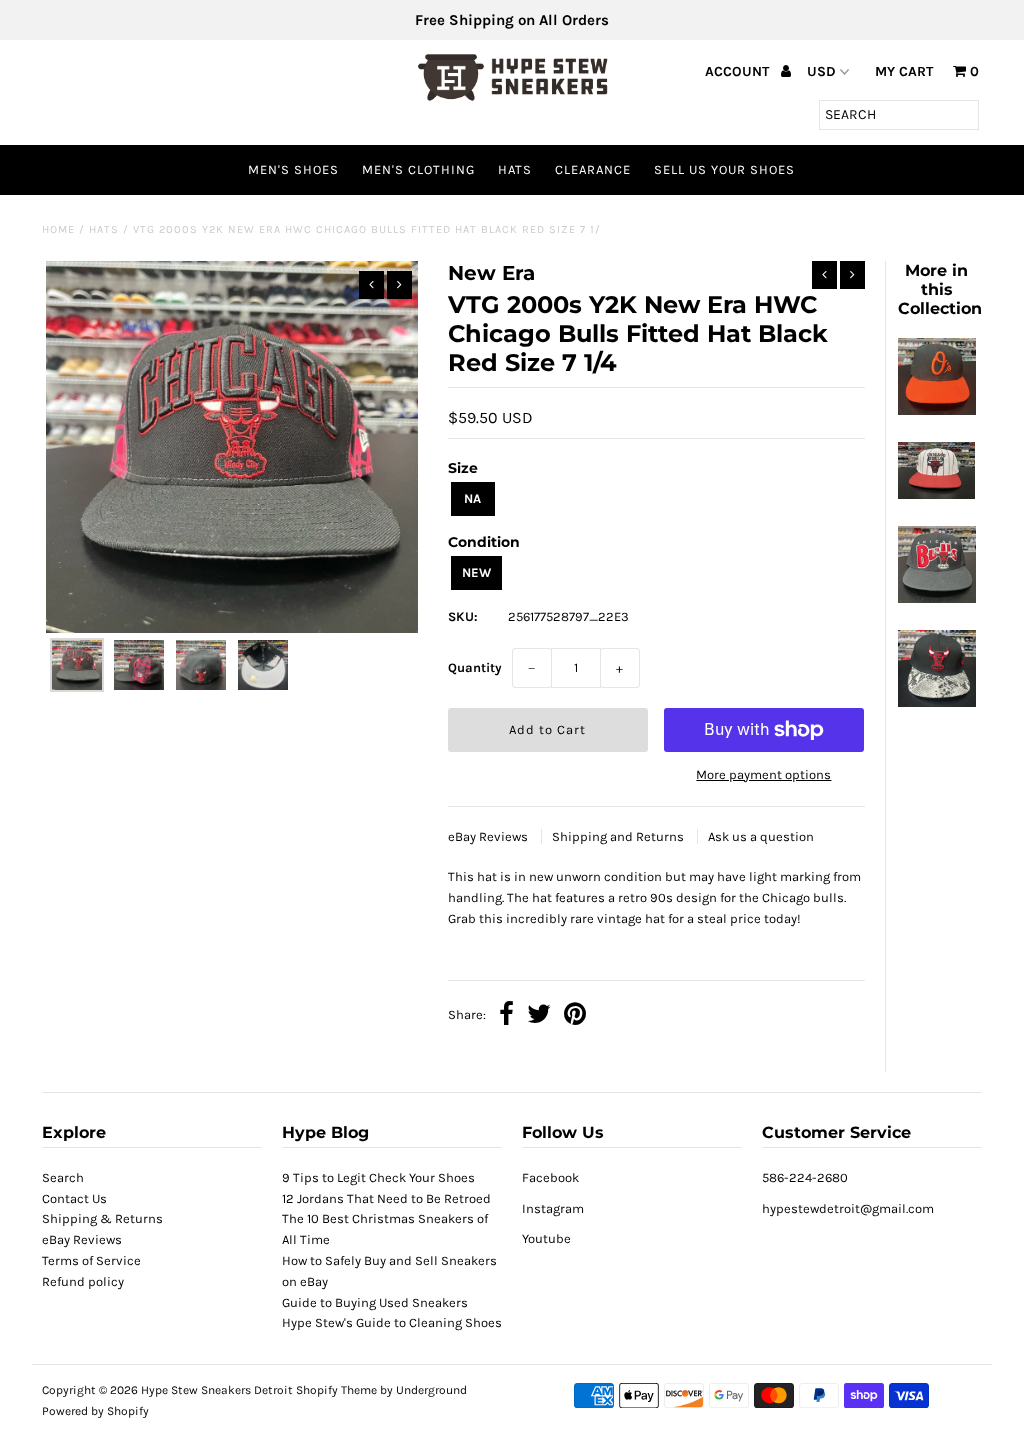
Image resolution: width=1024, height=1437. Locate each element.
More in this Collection (940, 289)
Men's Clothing (418, 169)
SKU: (463, 616)
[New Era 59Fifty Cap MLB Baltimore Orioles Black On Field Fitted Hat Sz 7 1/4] (936, 410)
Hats (515, 169)
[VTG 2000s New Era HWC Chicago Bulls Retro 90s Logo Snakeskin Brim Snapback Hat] (936, 702)
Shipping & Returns (102, 1218)
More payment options (763, 774)
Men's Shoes (293, 169)
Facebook (550, 1177)
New (476, 572)
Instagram (553, 1208)
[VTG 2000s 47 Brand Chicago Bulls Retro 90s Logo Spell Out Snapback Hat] (936, 598)
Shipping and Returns (619, 836)
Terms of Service (91, 1260)
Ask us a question (761, 836)
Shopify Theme (336, 1390)
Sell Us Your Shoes (724, 169)
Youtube (546, 1238)
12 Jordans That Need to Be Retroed (386, 1198)
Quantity (475, 667)
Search (63, 1177)
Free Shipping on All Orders (512, 20)
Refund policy (83, 1281)
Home (58, 229)
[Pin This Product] (575, 1016)
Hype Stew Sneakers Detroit (217, 1390)
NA (472, 498)
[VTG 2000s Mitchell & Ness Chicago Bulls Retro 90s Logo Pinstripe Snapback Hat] (936, 494)
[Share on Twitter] (539, 1016)
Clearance (593, 169)
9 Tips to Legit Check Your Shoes (378, 1177)
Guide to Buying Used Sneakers (375, 1302)
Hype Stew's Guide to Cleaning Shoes (392, 1322)
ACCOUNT (739, 71)
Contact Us (74, 1198)
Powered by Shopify (95, 1411)
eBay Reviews (489, 836)
